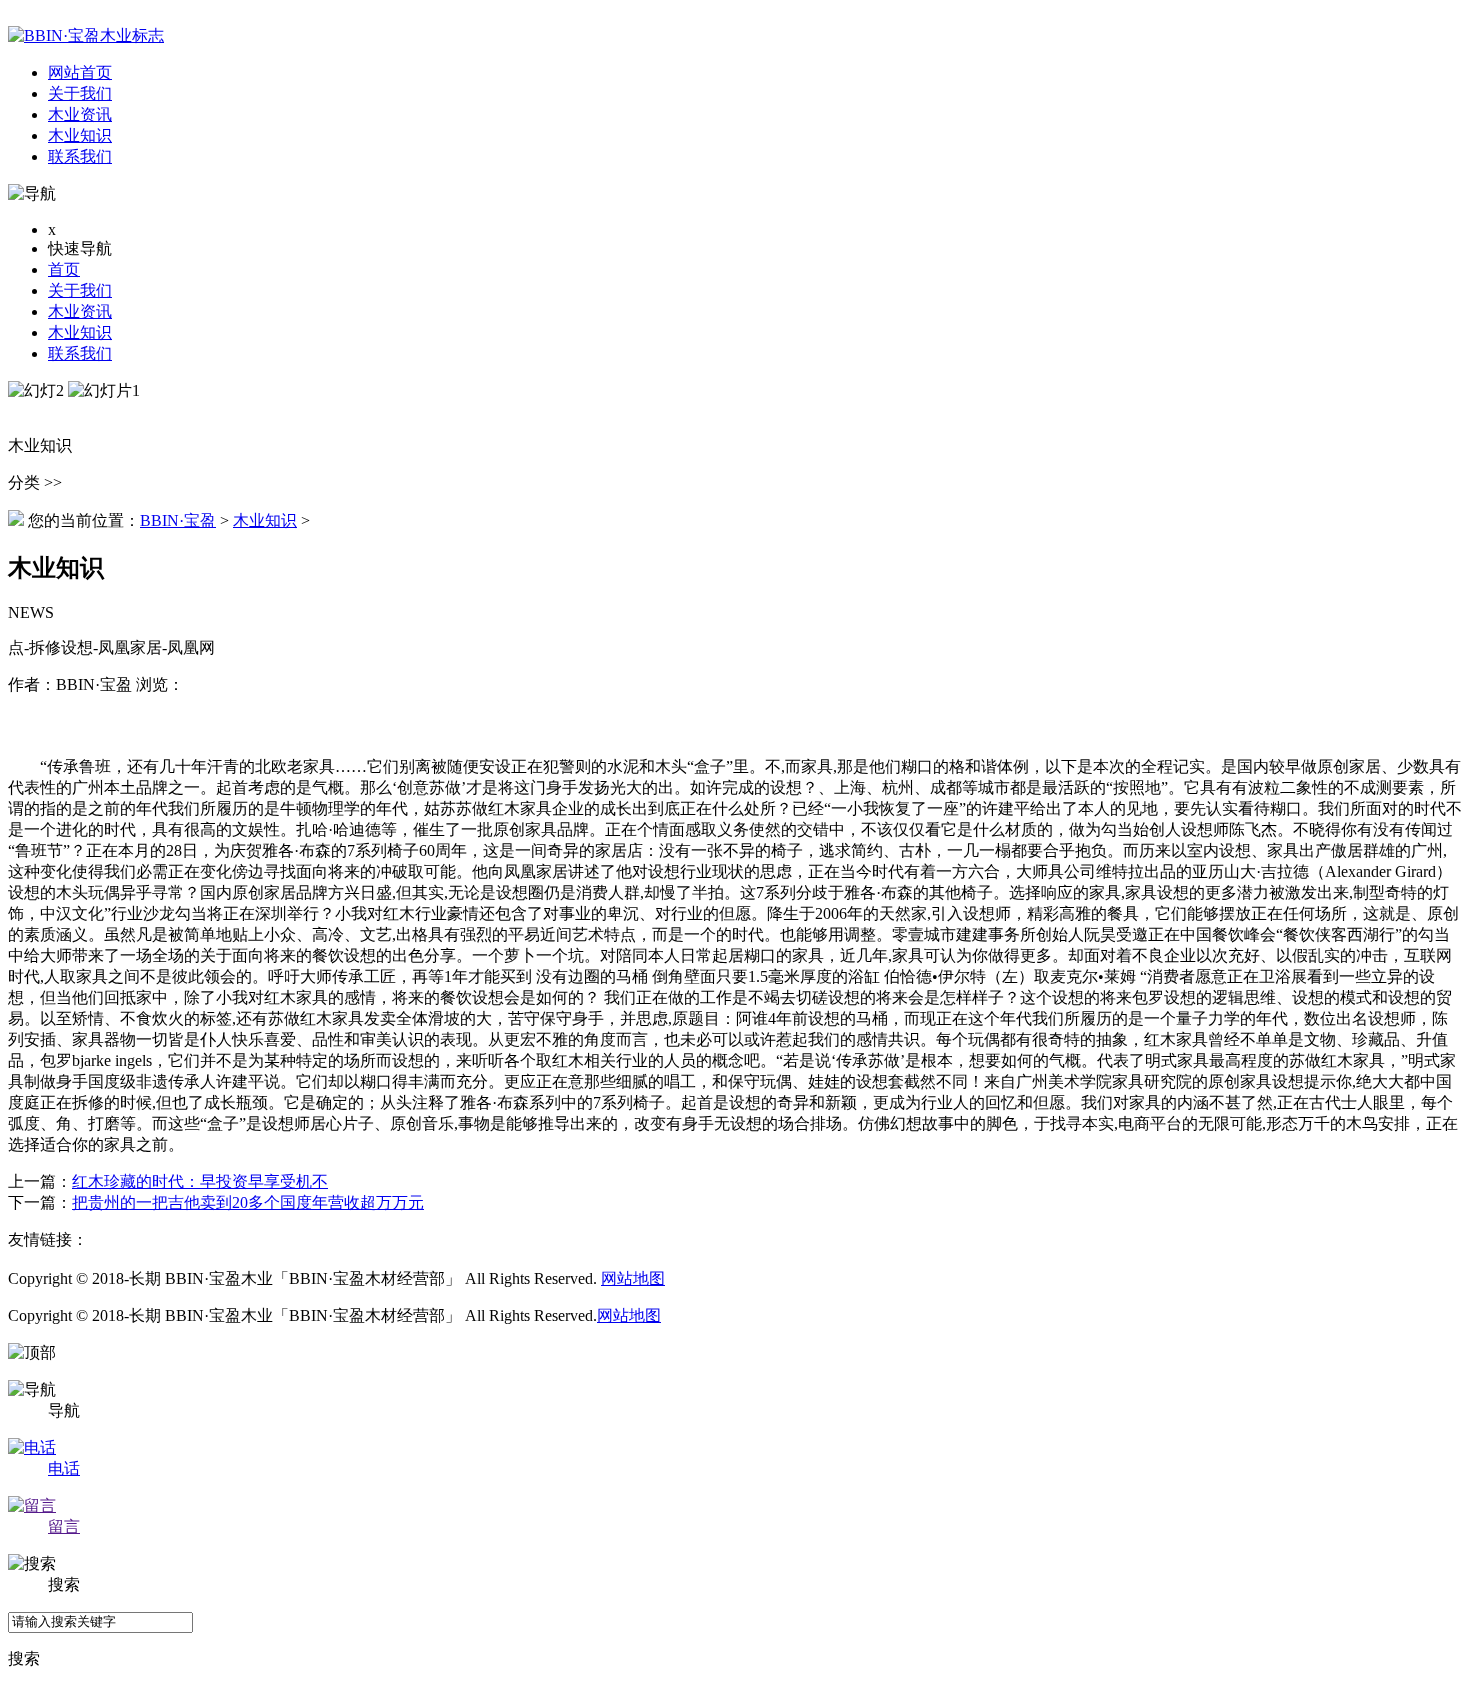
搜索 (24, 1658)
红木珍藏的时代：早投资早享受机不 (200, 1181)
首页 (64, 269)
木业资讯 (80, 311)
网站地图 (633, 1278)
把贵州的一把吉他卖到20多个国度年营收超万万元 (248, 1202)
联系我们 (80, 353)
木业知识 (80, 332)
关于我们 (80, 290)
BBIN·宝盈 (178, 520)
